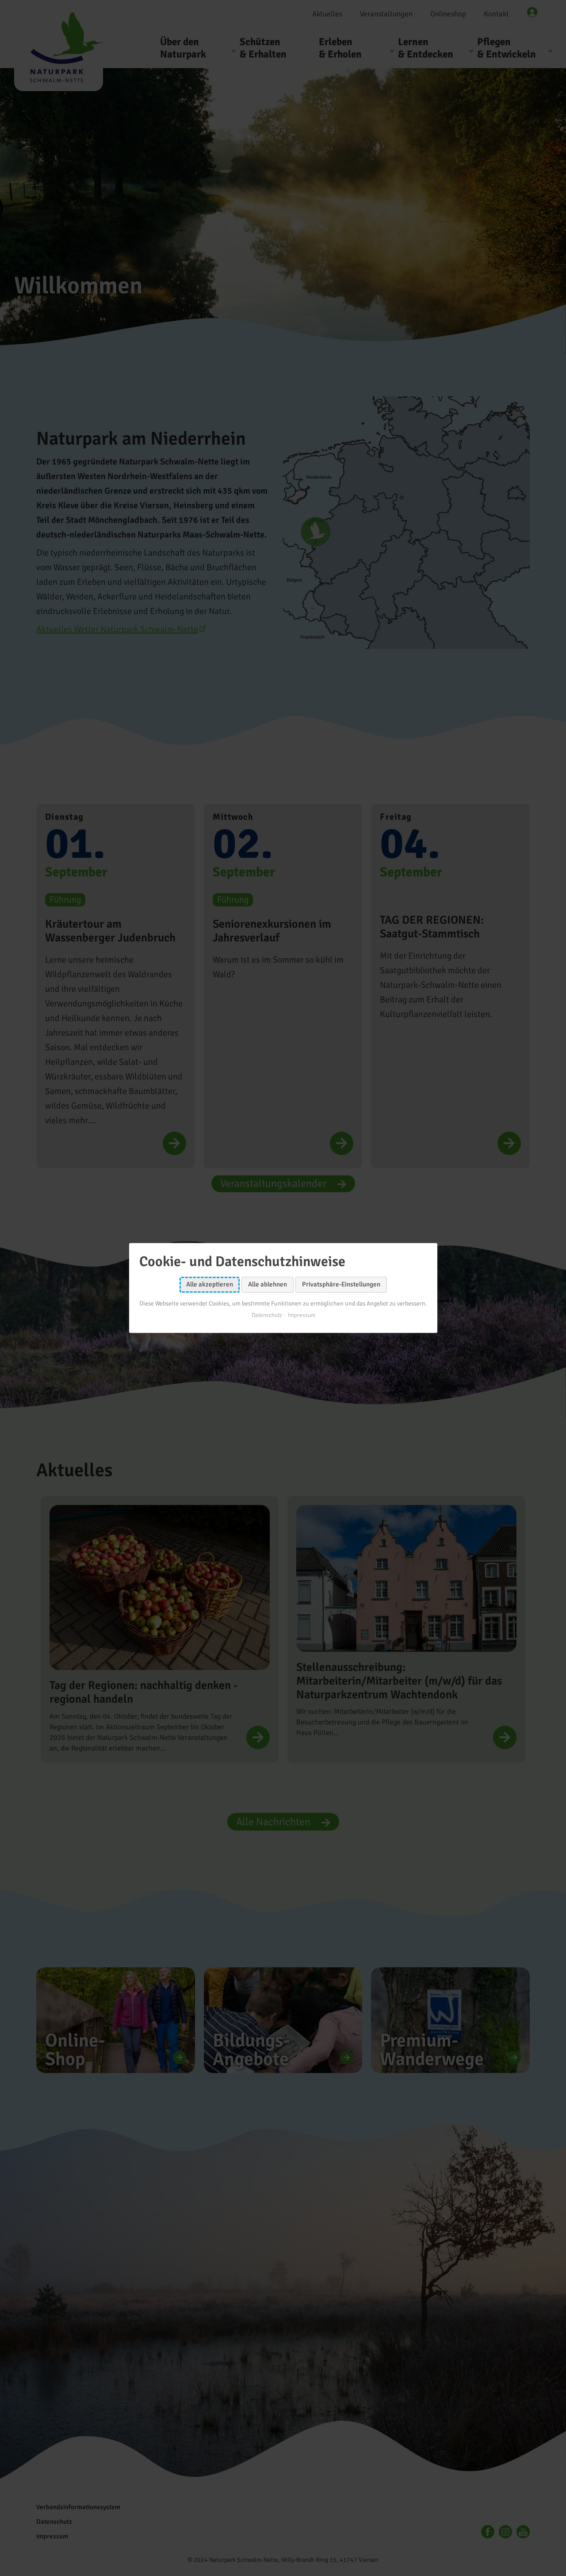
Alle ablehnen (268, 1284)
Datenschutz (266, 1315)
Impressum (301, 1315)
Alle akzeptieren (210, 1284)
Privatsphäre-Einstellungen (341, 1284)
